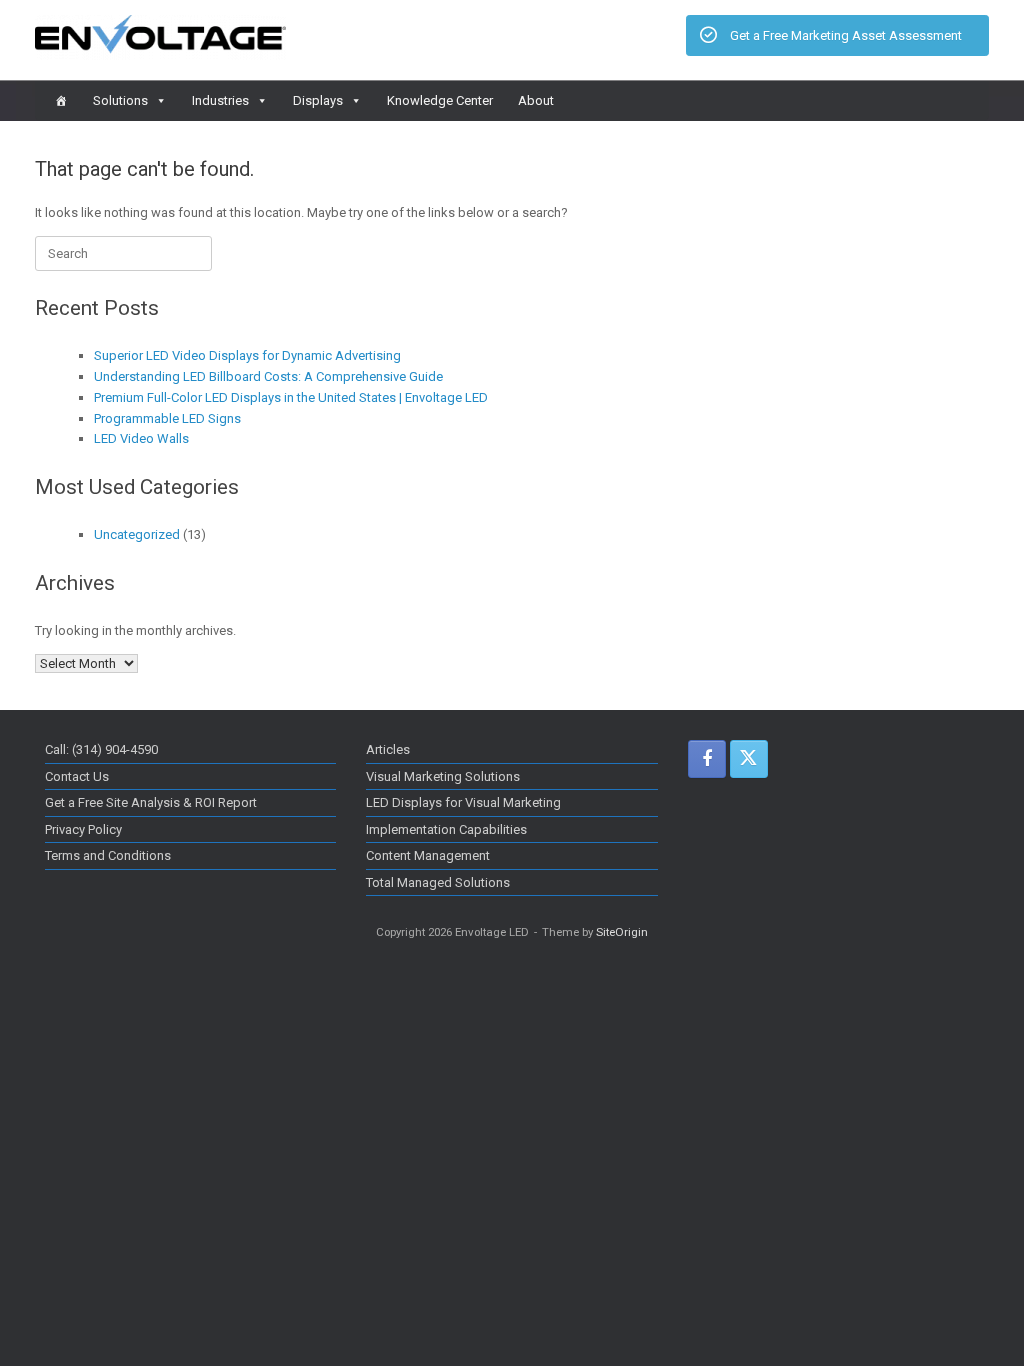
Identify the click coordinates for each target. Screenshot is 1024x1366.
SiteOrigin (622, 932)
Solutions (120, 100)
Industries (220, 100)
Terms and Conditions (108, 855)
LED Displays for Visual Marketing (463, 802)
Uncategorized (137, 534)
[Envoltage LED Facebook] (707, 759)
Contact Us (77, 776)
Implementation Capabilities (446, 829)
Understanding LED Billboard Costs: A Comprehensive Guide (268, 376)
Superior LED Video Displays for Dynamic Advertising (247, 355)
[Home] (61, 101)
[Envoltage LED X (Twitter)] (749, 759)
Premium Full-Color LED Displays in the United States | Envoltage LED (291, 397)
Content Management (428, 855)
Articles (388, 749)
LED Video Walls (141, 438)
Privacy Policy (83, 829)
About (536, 100)
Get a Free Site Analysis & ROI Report (151, 802)
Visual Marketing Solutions (443, 776)
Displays (318, 100)
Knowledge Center (440, 100)
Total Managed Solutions (438, 882)
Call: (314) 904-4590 (101, 749)
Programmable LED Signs (167, 418)
